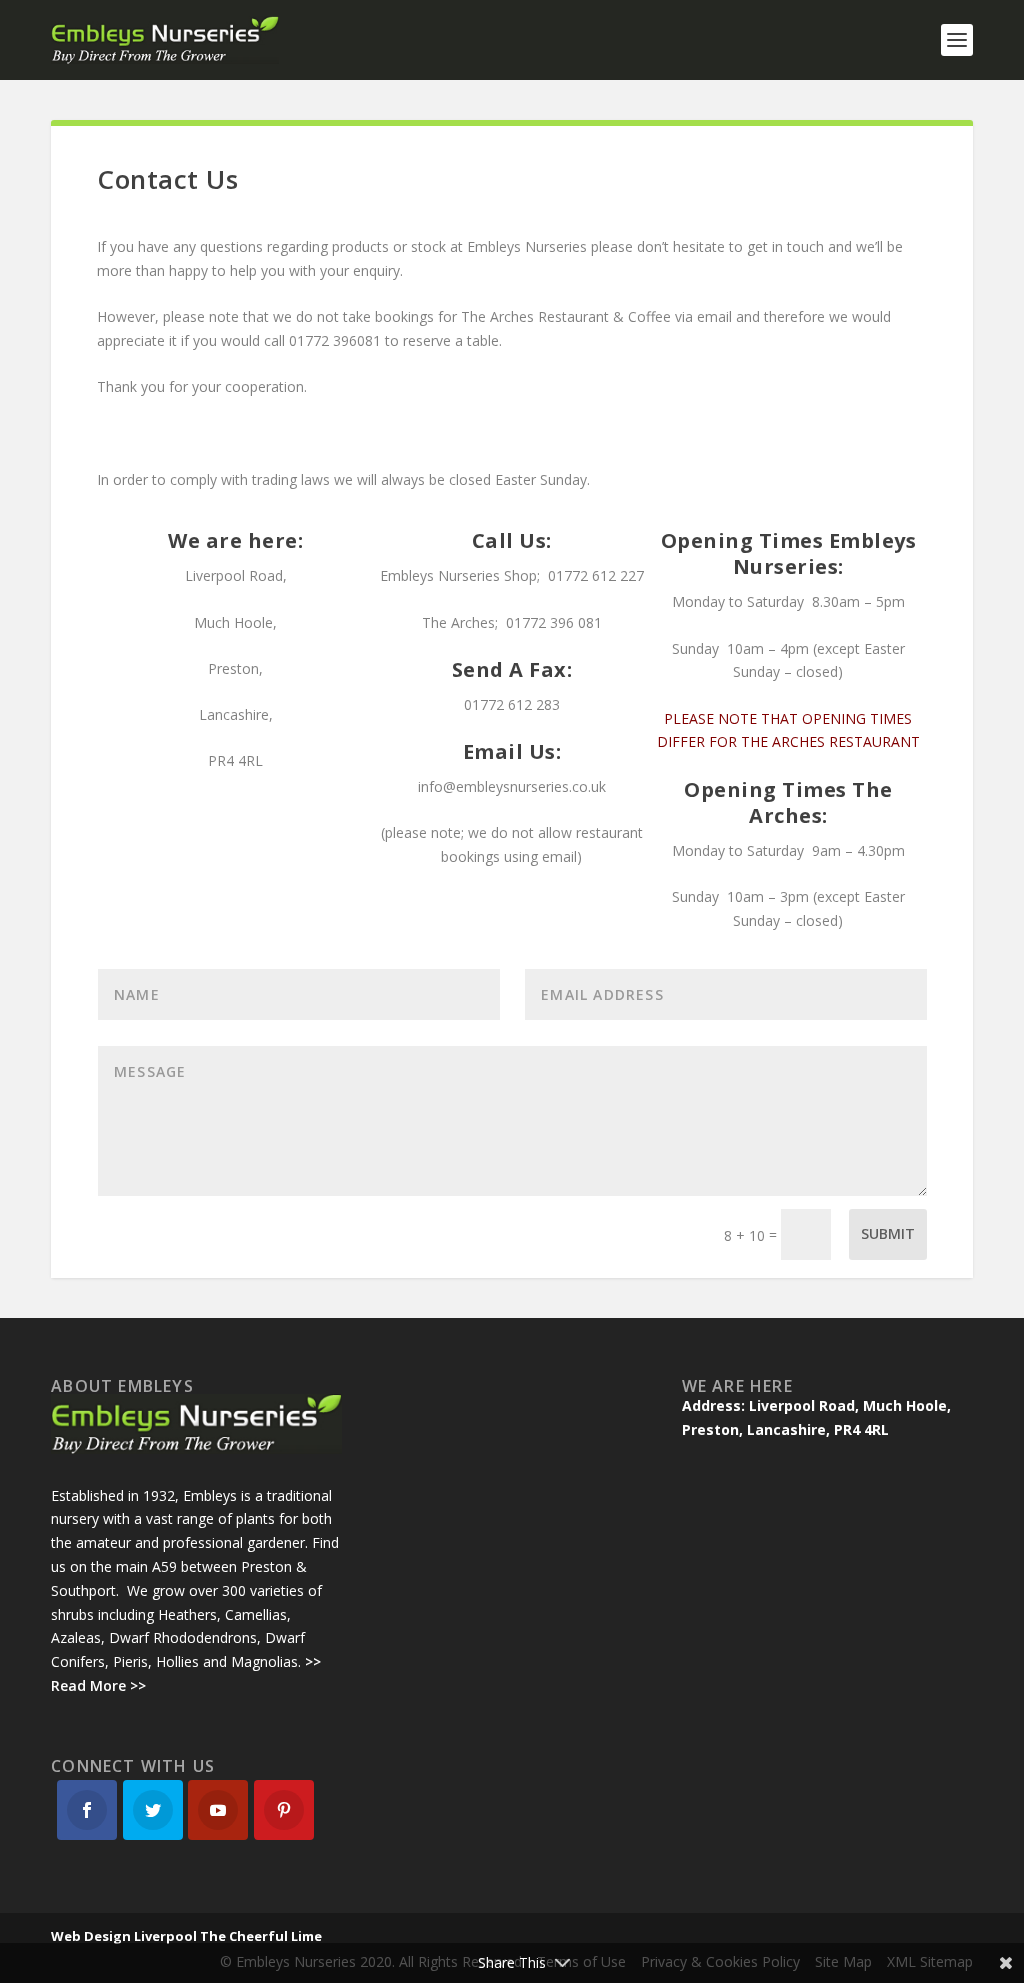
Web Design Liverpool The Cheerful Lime (186, 1936)
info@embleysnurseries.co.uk (512, 786)
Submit (888, 1233)
